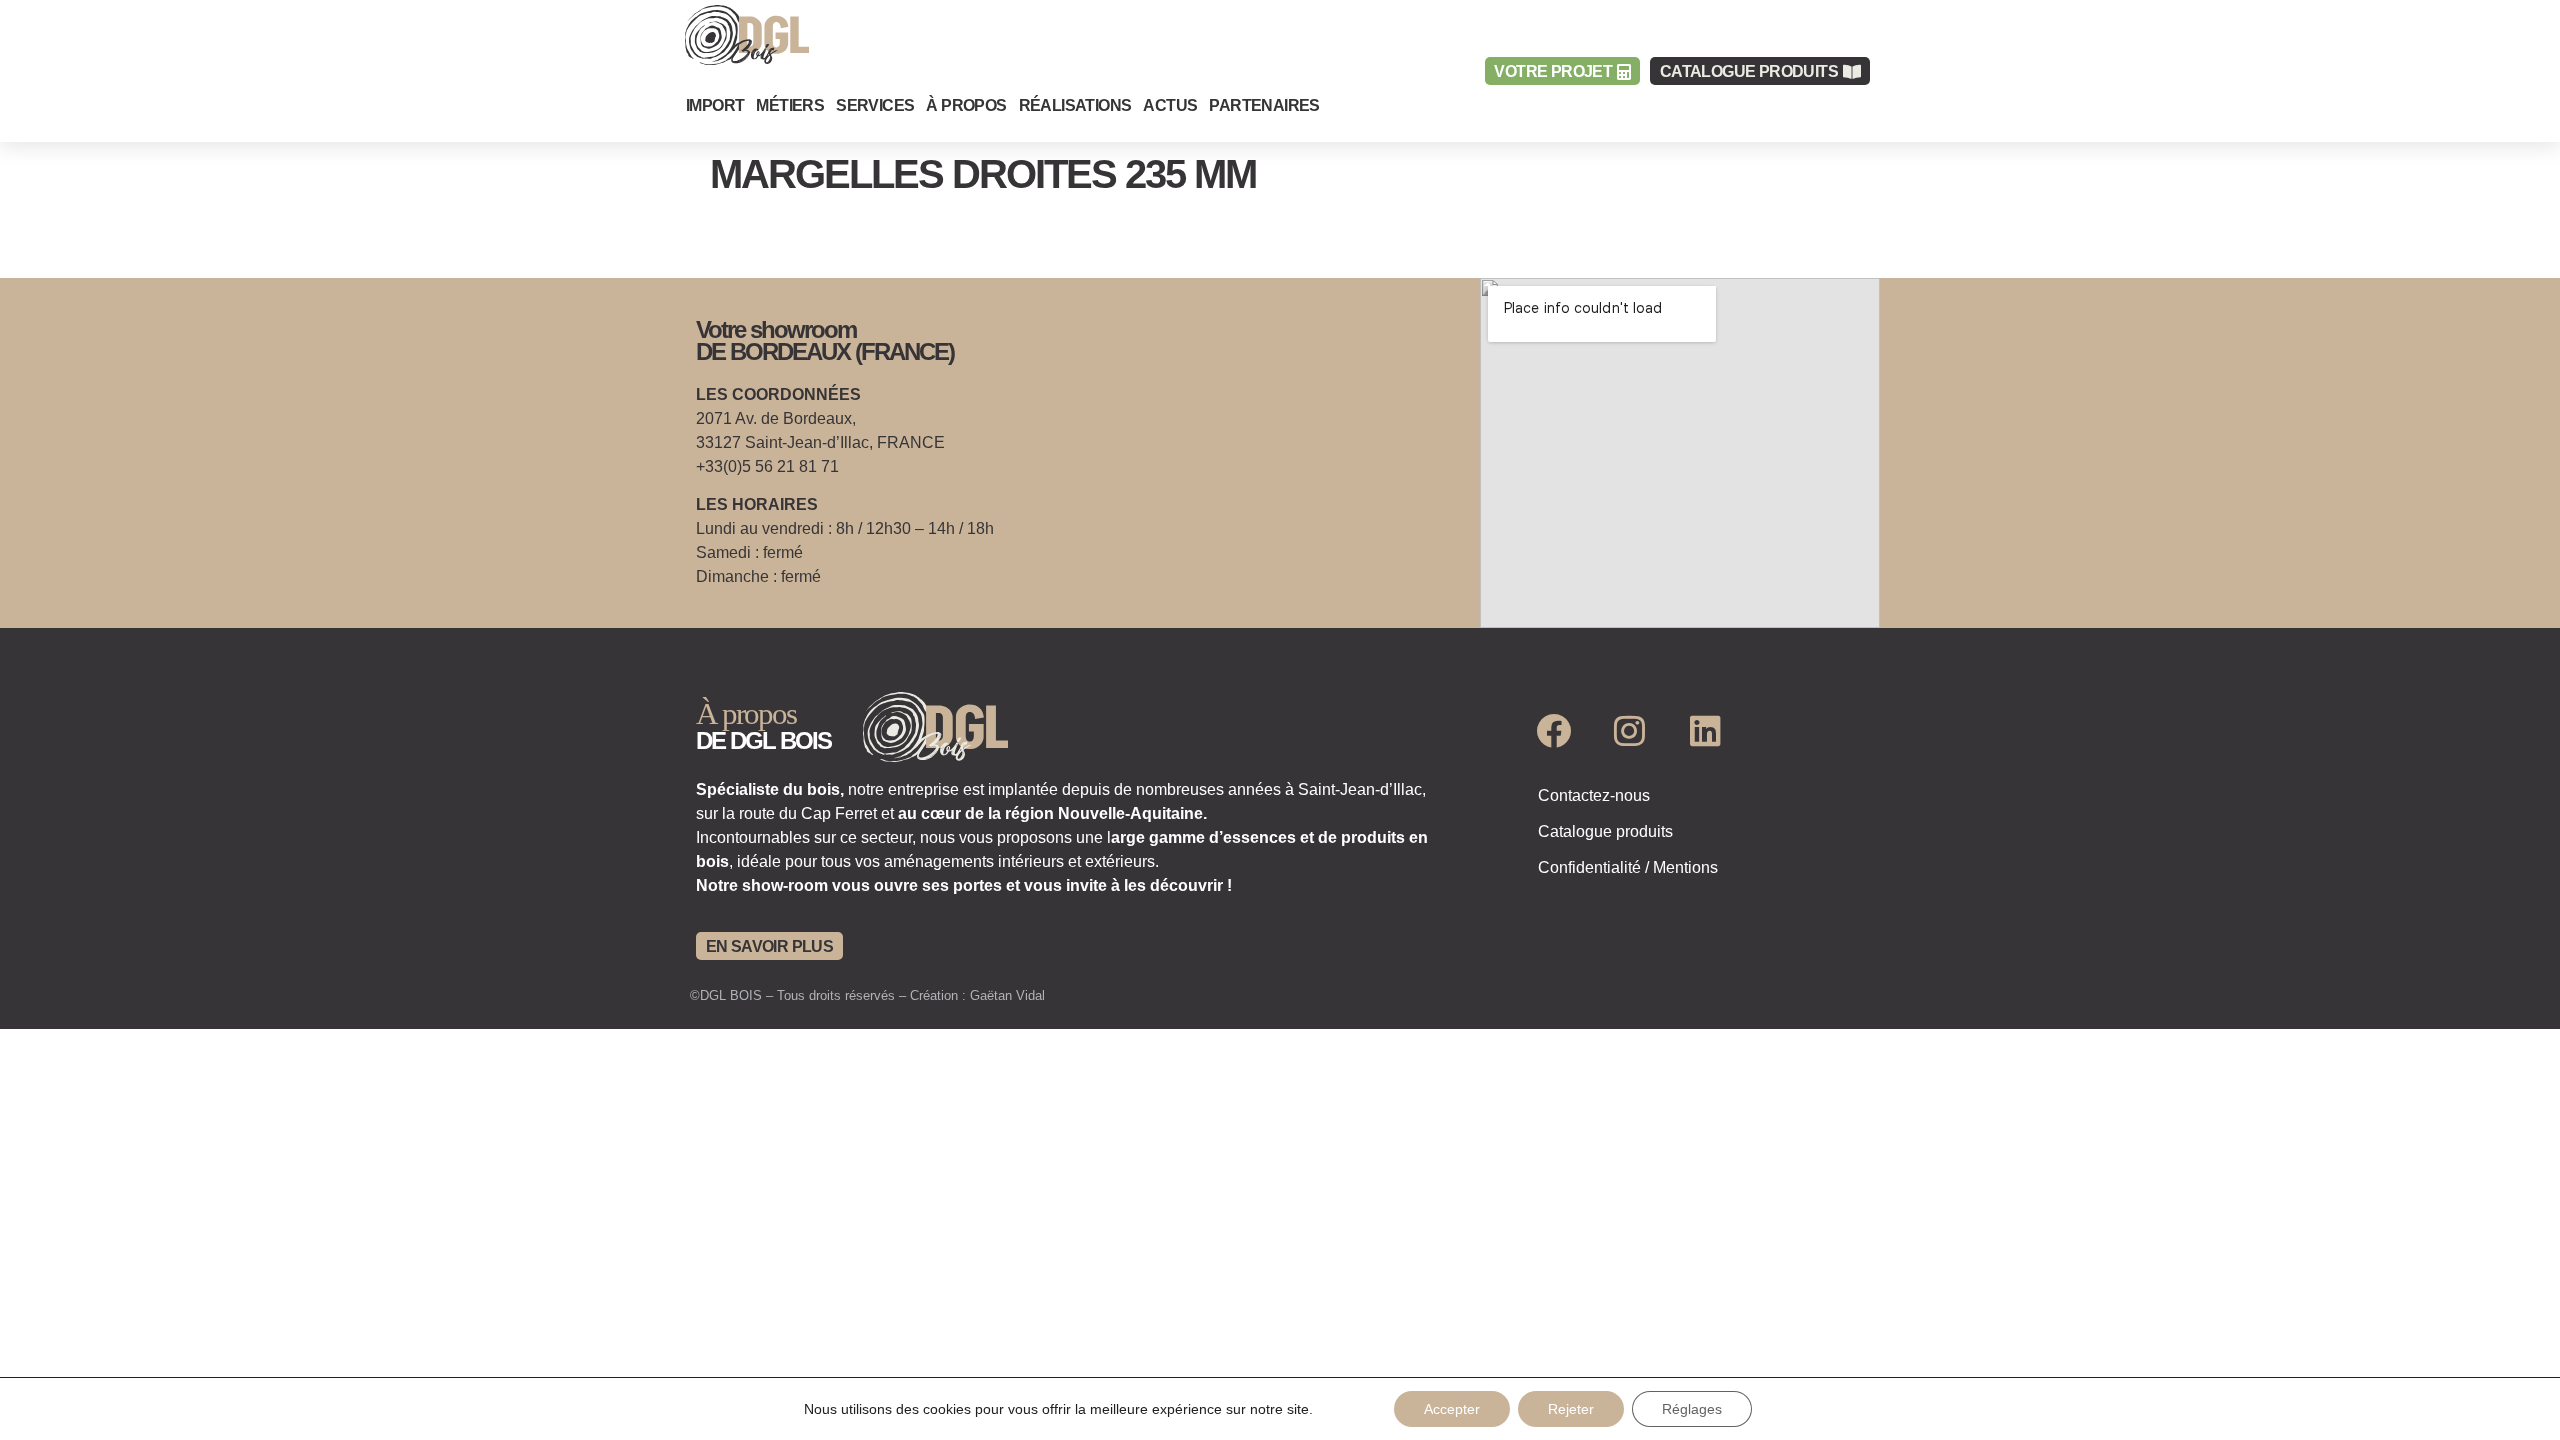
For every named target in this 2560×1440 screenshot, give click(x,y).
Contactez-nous (1594, 795)
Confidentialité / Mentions (1628, 867)
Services (875, 105)
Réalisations (1075, 105)
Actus (1170, 105)
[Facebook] (1554, 730)
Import (715, 105)
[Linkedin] (1706, 730)
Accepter (1452, 1409)
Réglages (1692, 1409)
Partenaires (1264, 105)
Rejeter (1571, 1409)
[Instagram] (1630, 730)
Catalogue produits (1605, 831)
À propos (966, 105)
